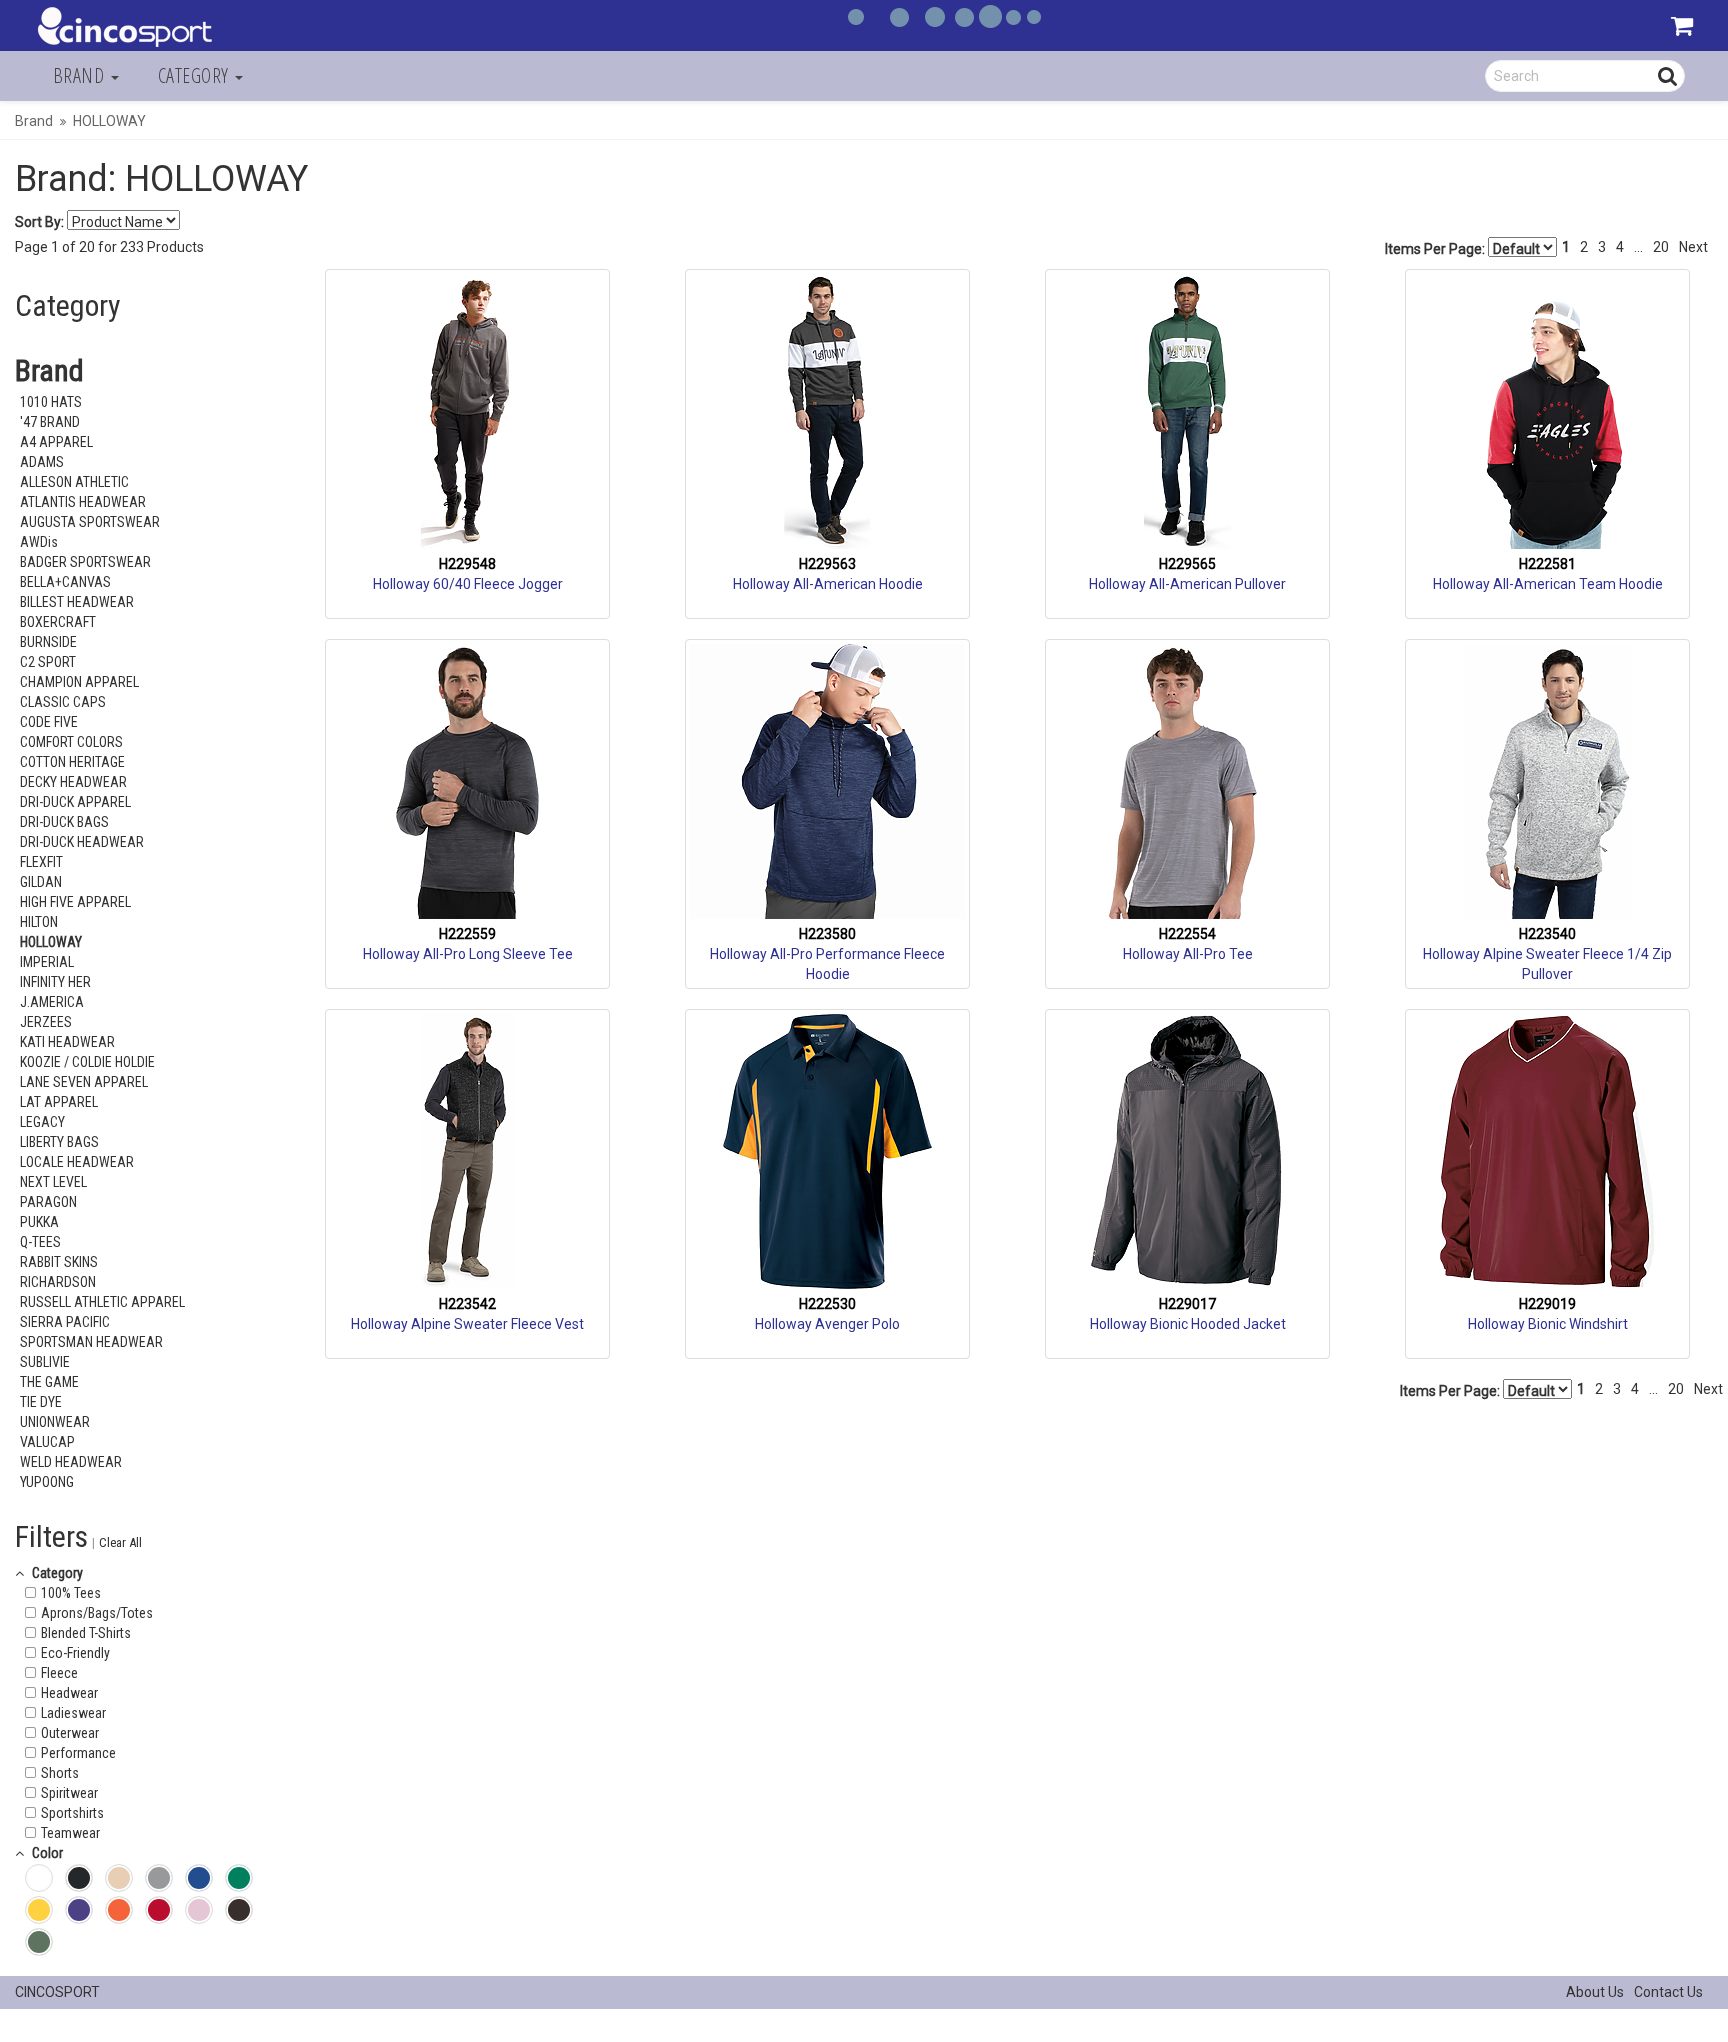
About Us (1595, 1992)
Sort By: (39, 222)
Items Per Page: (1436, 249)
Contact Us (1668, 1992)
